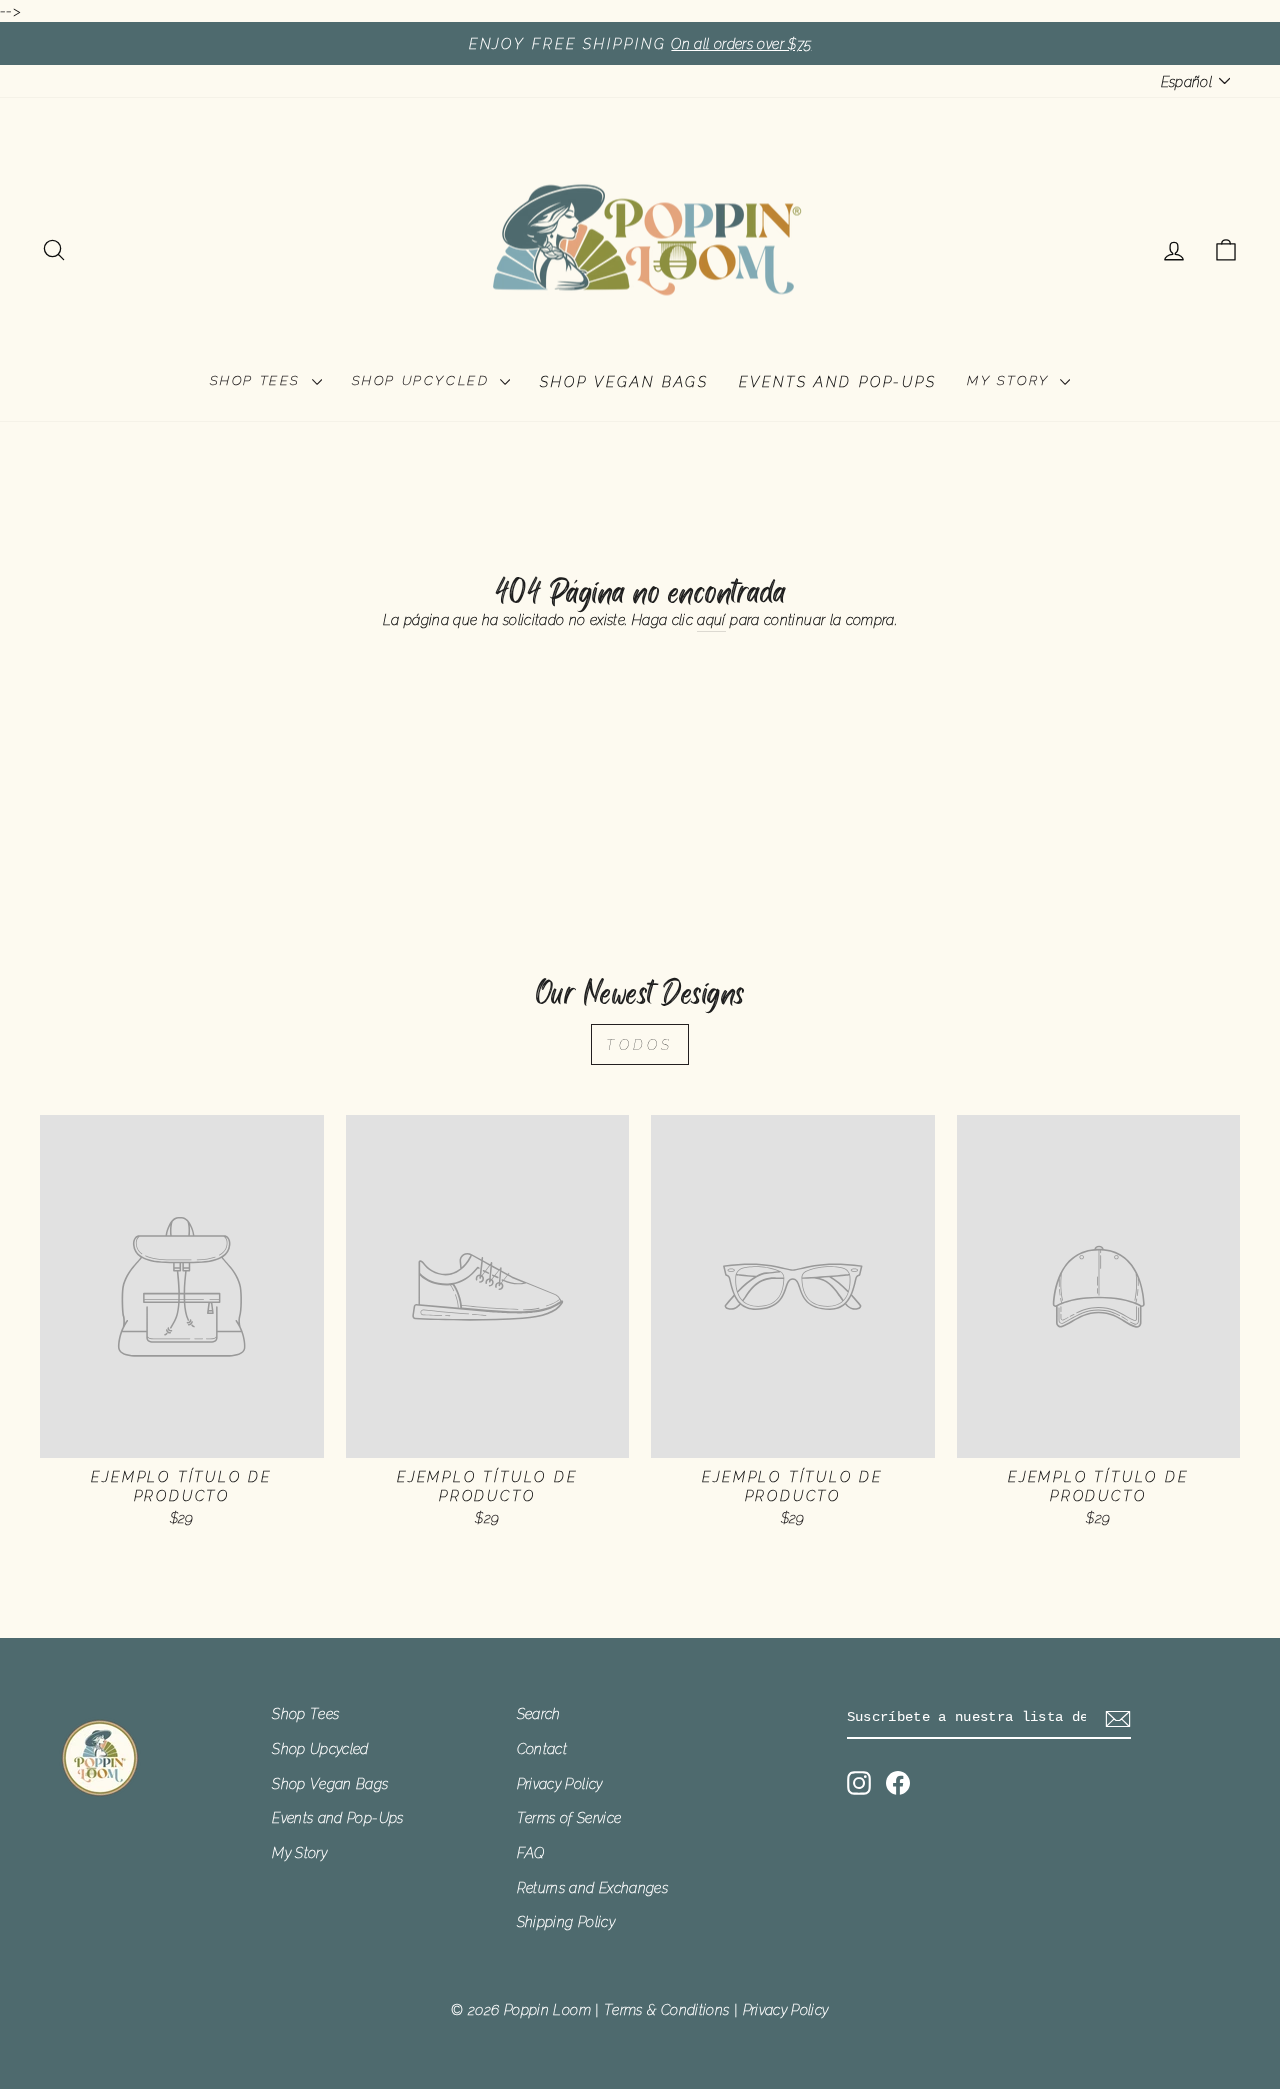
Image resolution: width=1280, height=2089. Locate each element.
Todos (640, 1044)
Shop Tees (258, 380)
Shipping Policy (566, 1921)
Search (539, 1713)
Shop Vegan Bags (624, 381)
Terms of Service (569, 1817)
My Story (1011, 380)
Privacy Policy (560, 1783)
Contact (542, 1748)
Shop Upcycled (423, 380)
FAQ (531, 1852)
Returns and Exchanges (593, 1887)
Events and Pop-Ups (838, 381)
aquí (711, 619)
